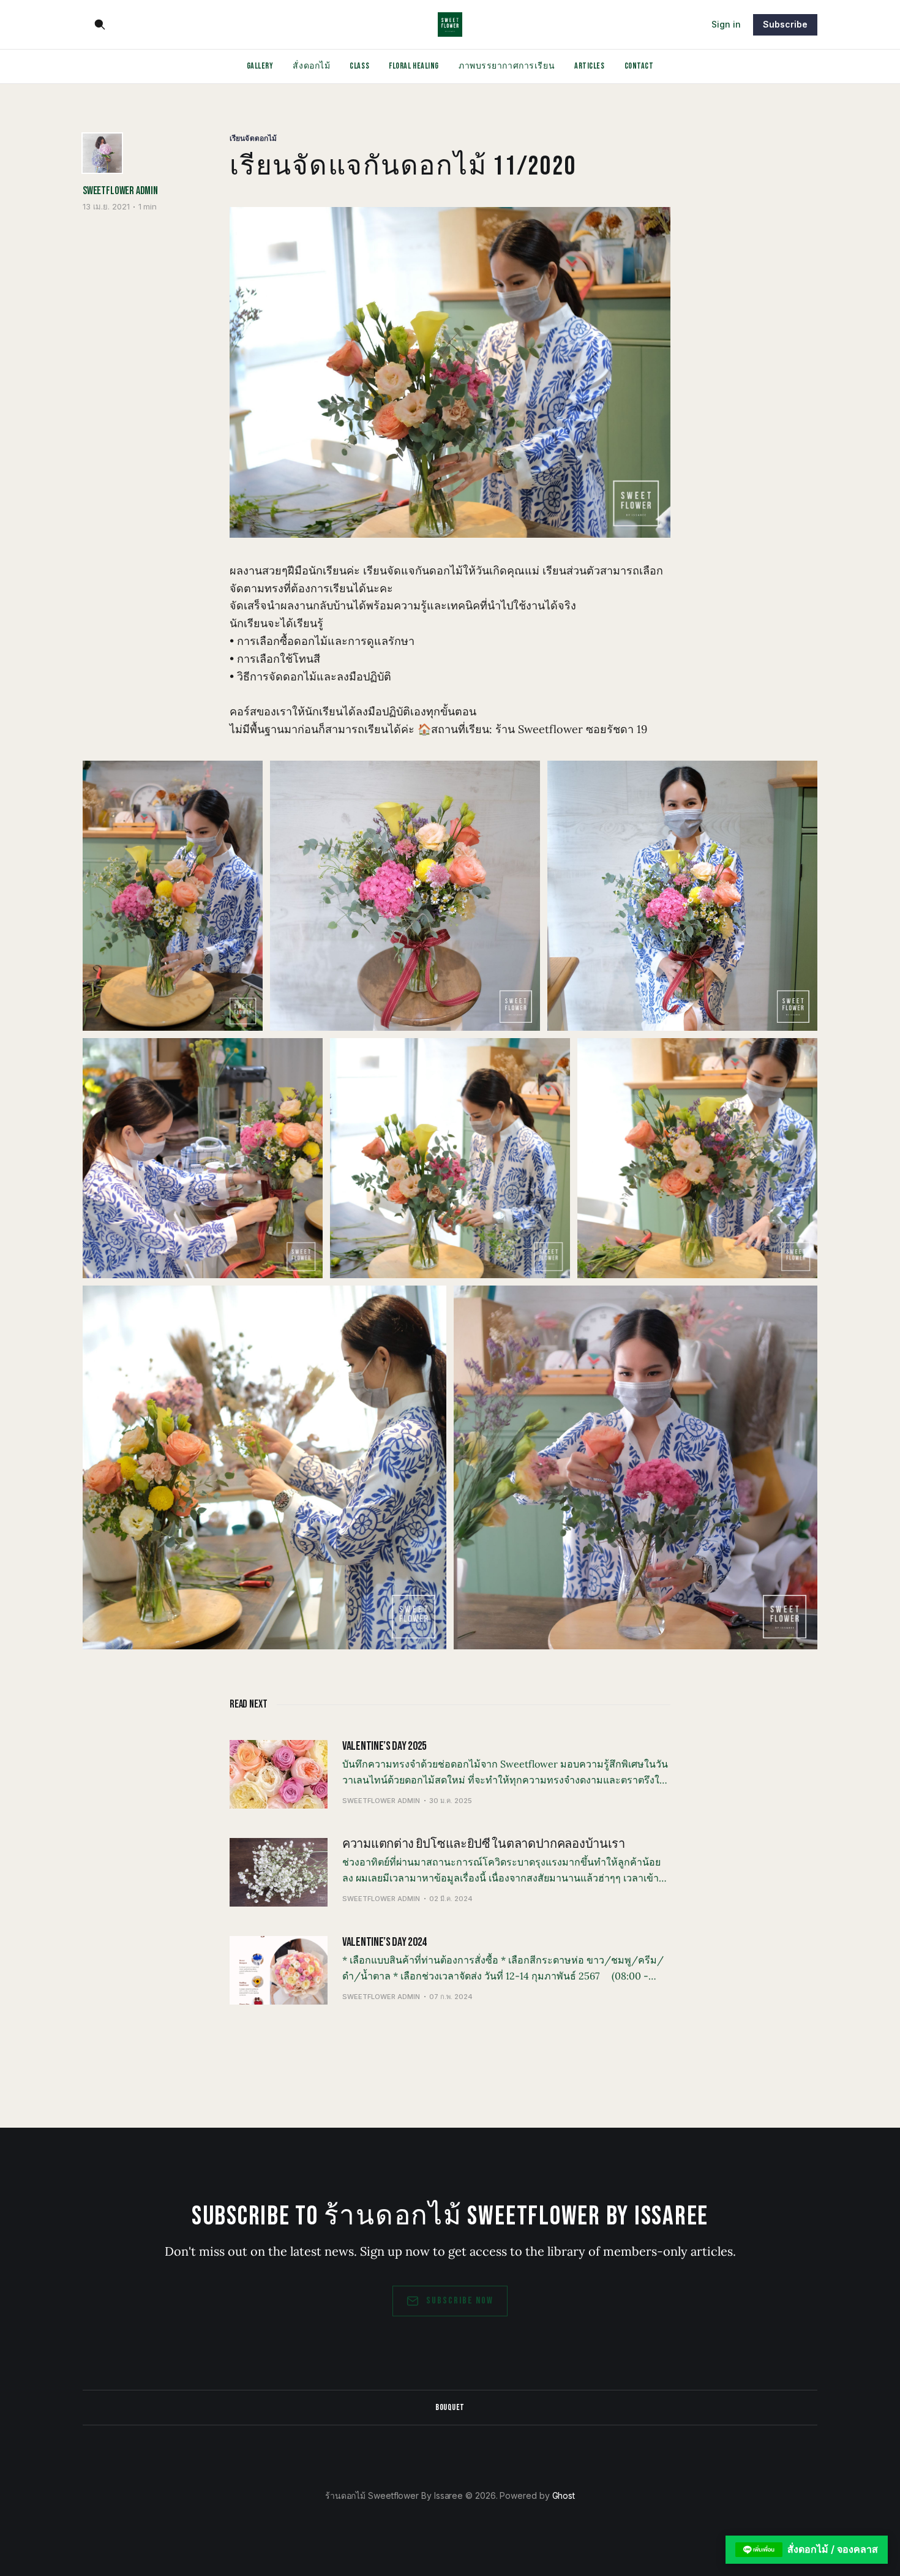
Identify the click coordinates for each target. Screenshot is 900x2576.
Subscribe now (460, 2301)
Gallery (260, 66)
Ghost (564, 2495)
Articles (589, 66)
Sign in (726, 24)
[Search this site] (100, 24)
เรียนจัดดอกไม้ (253, 138)
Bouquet (450, 2407)
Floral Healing (414, 66)
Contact (639, 66)
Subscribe (785, 24)
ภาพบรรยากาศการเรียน (507, 66)
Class (359, 66)
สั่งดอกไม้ (311, 66)
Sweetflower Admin (120, 191)
